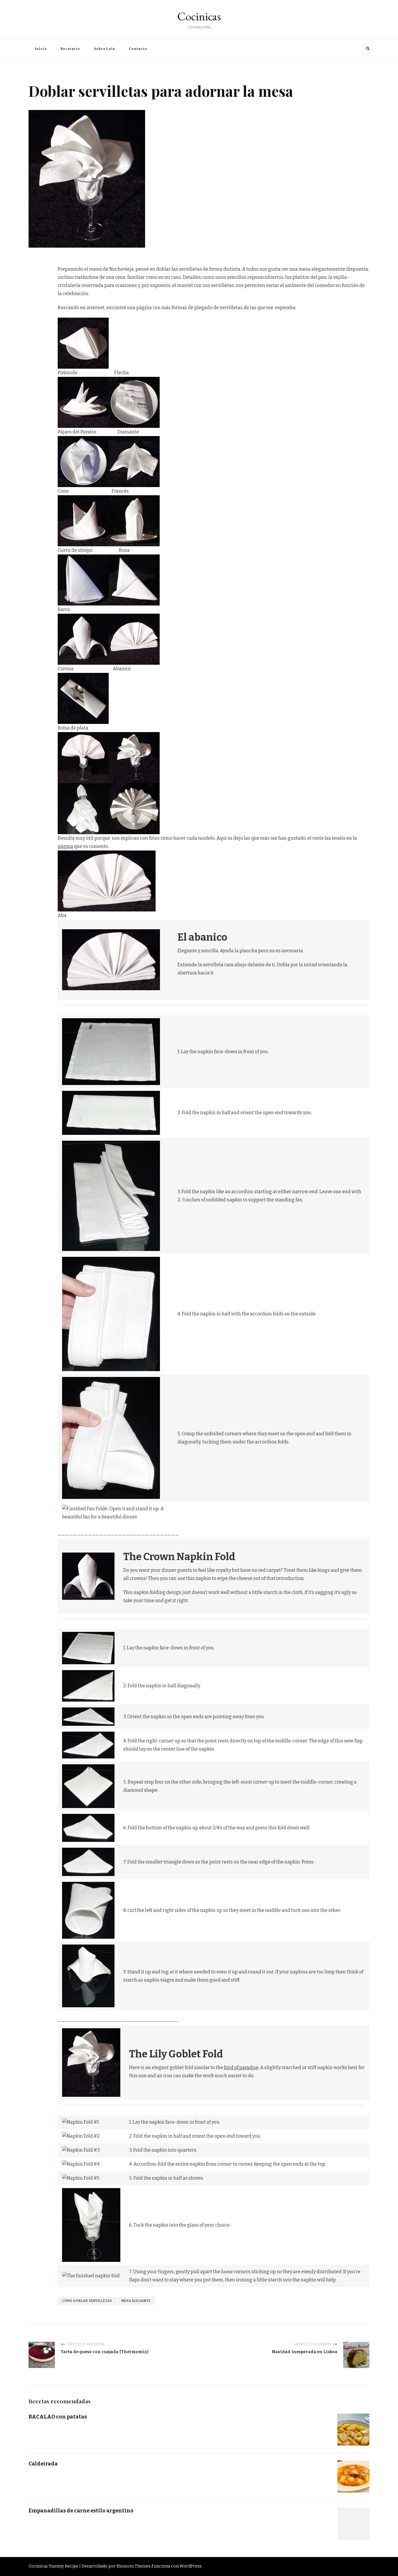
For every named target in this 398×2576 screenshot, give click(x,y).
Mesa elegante (136, 2301)
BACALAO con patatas (58, 2417)
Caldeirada (43, 2464)
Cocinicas (199, 16)
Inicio (41, 49)
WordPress (191, 2566)
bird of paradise (241, 2067)
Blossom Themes (134, 2566)
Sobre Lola (104, 49)
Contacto (138, 49)
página (65, 846)
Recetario (70, 49)
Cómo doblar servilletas (87, 2301)
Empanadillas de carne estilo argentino (81, 2511)
